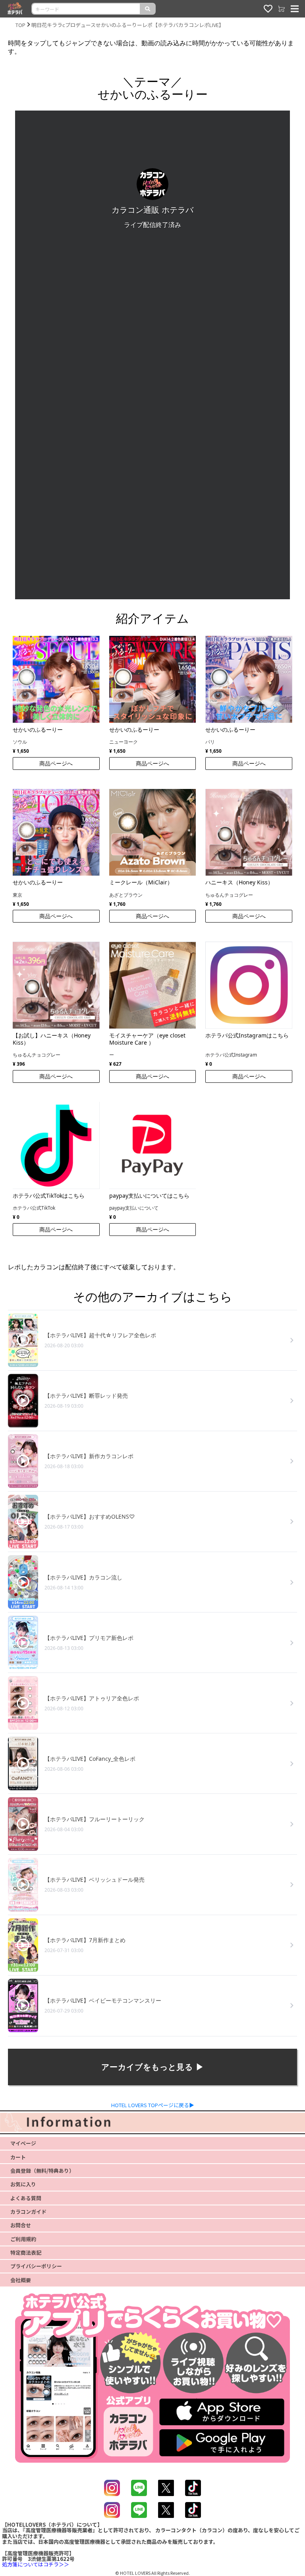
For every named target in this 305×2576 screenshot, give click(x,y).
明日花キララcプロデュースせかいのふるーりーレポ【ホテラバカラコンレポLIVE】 (128, 25)
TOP (20, 25)
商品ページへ (56, 763)
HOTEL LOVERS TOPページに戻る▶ (153, 2105)
